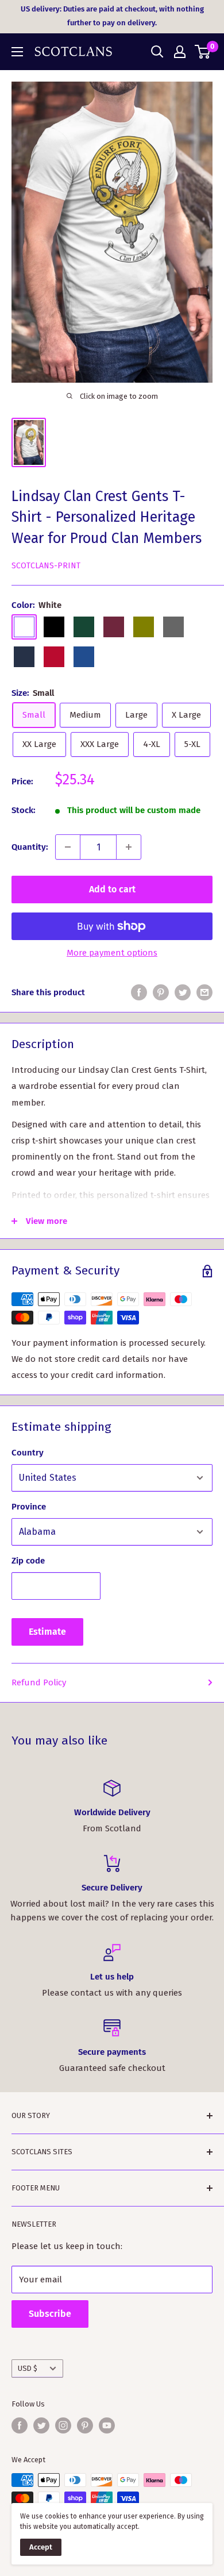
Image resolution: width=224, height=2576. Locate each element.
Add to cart (112, 889)
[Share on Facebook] (139, 992)
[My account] (180, 52)
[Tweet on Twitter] (183, 992)
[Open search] (157, 52)
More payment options (112, 953)
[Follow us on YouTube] (107, 2425)
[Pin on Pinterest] (161, 992)
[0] (203, 52)
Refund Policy (39, 1682)
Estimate (47, 1632)
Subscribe (50, 2314)
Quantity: (30, 847)
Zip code (28, 1561)
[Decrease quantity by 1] (68, 847)
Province (29, 1507)
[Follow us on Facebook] (20, 2425)
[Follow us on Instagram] (63, 2425)
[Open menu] (17, 52)
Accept (41, 2547)
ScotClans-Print (46, 566)
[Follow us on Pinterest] (85, 2425)
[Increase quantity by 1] (129, 847)
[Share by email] (204, 992)
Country (28, 1453)
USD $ (28, 2368)
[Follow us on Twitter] (41, 2425)
